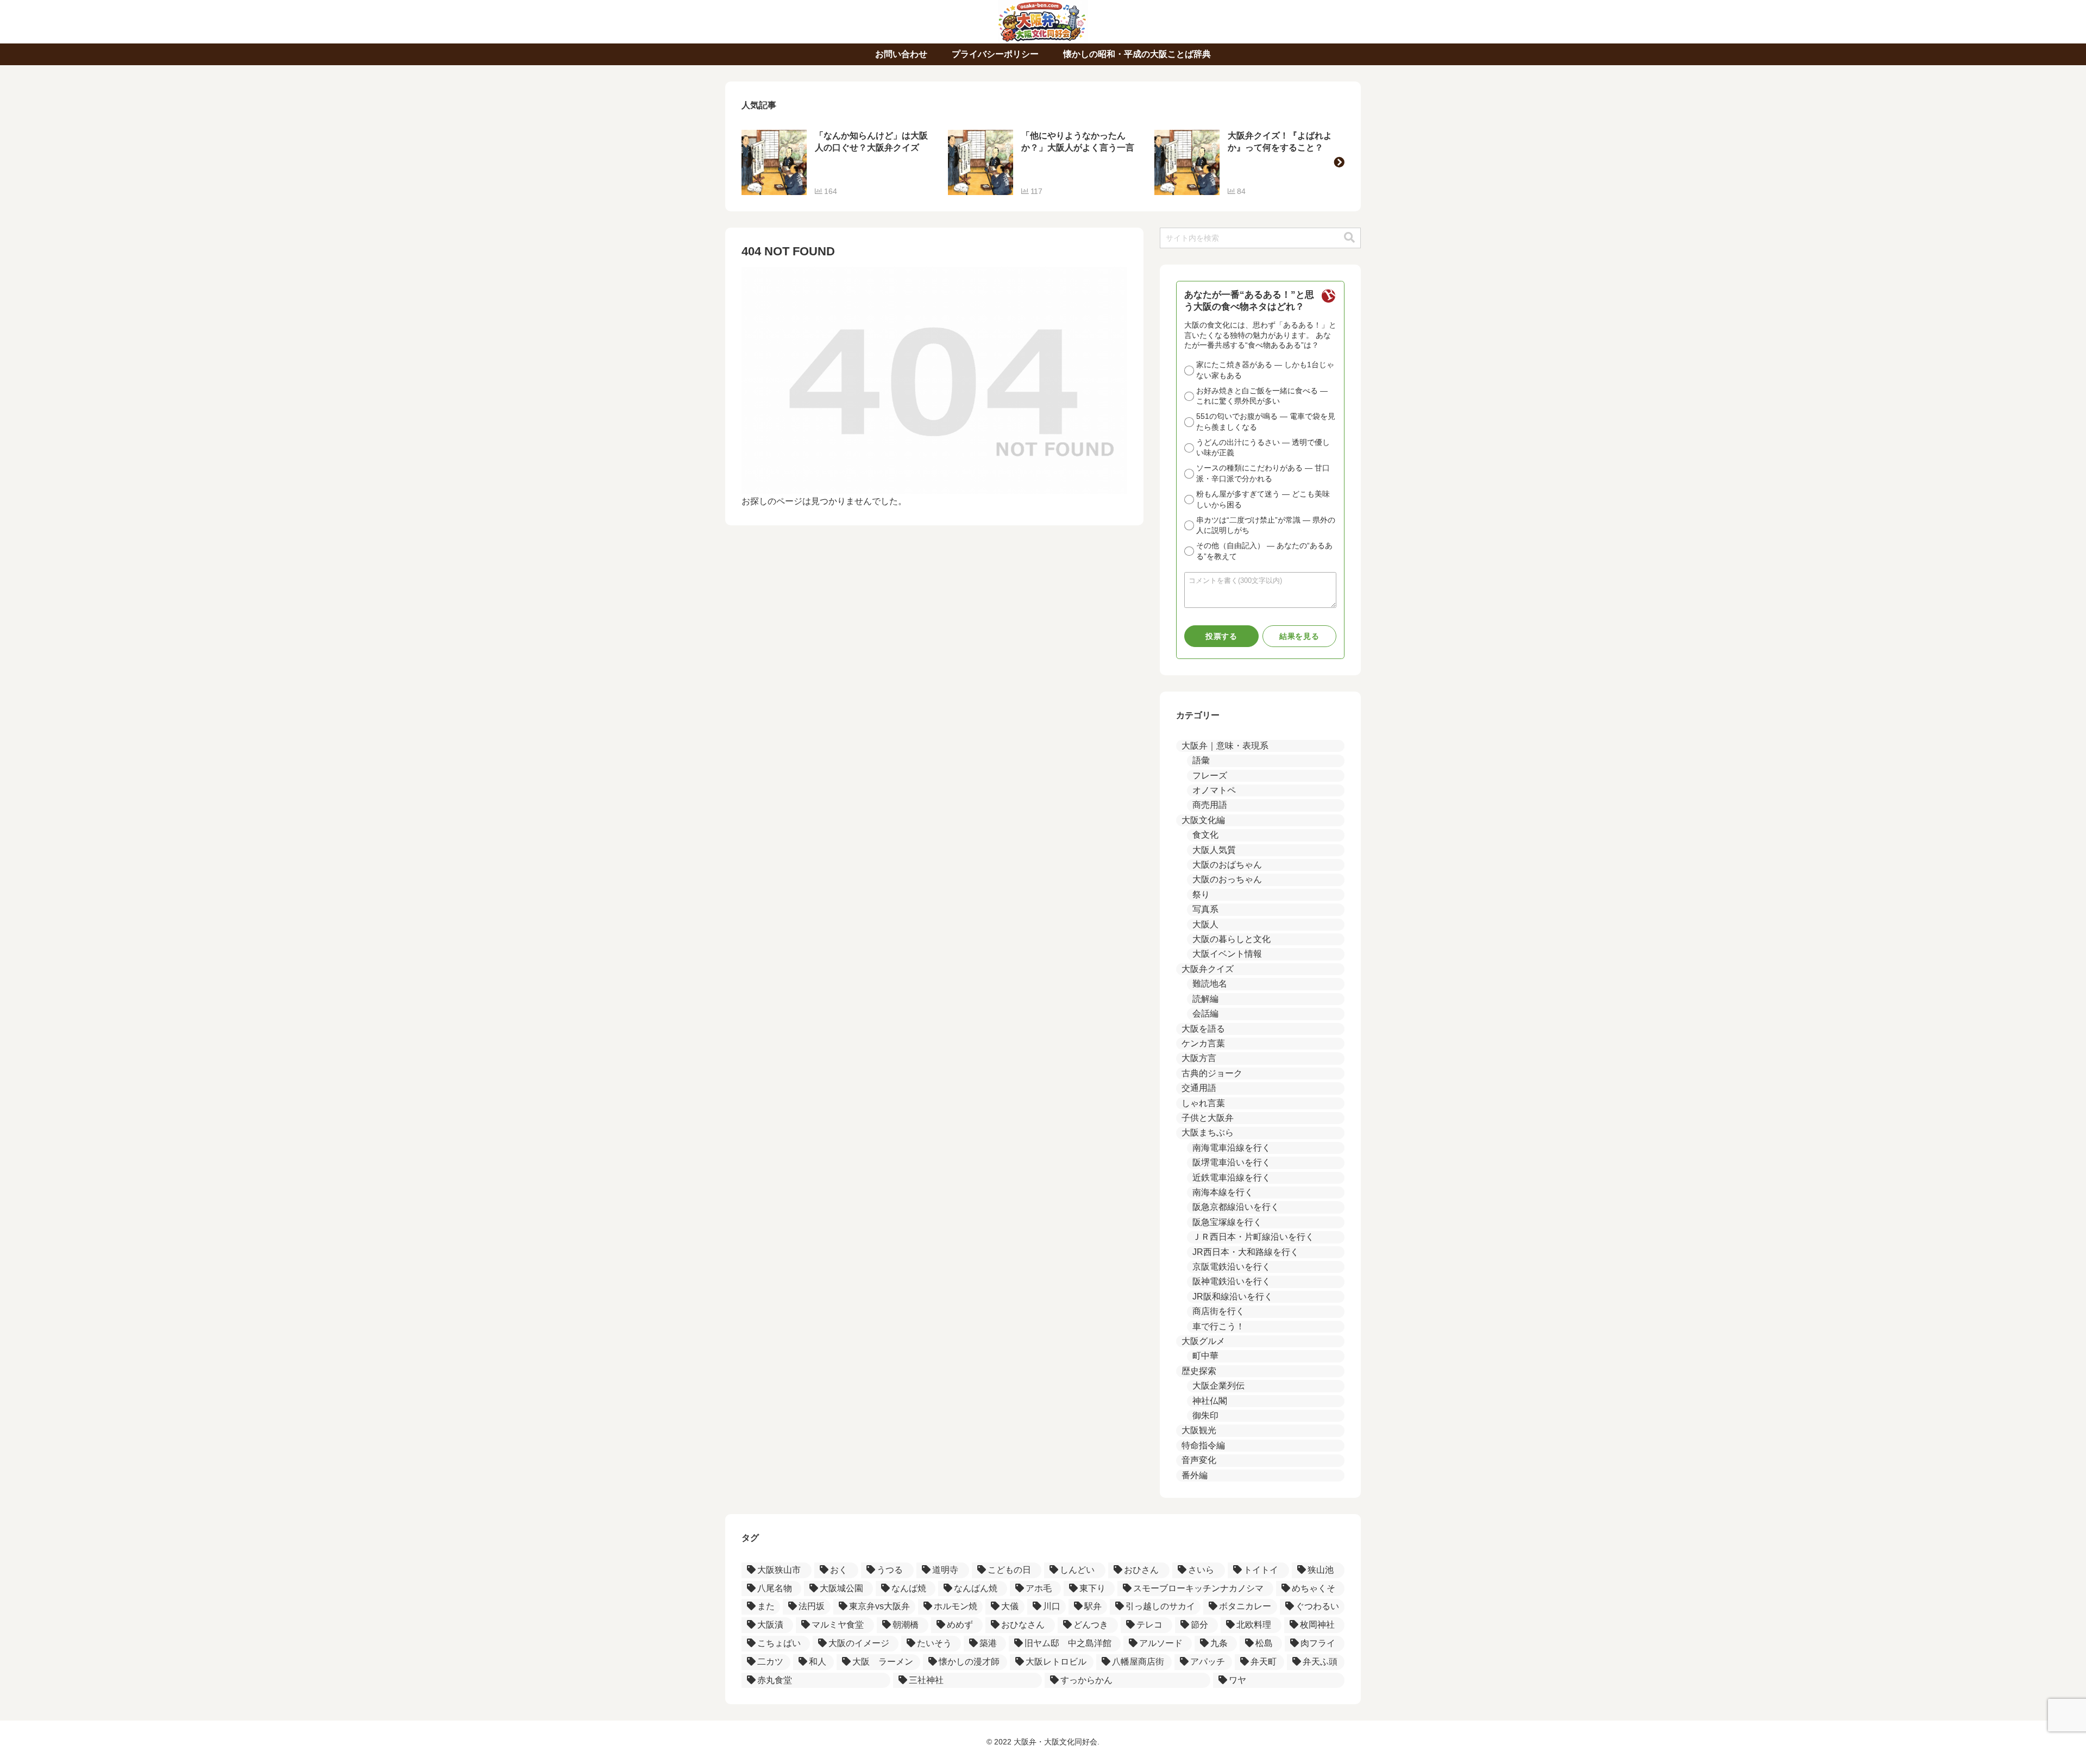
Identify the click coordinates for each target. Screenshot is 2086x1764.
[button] (1339, 162)
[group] (837, 162)
